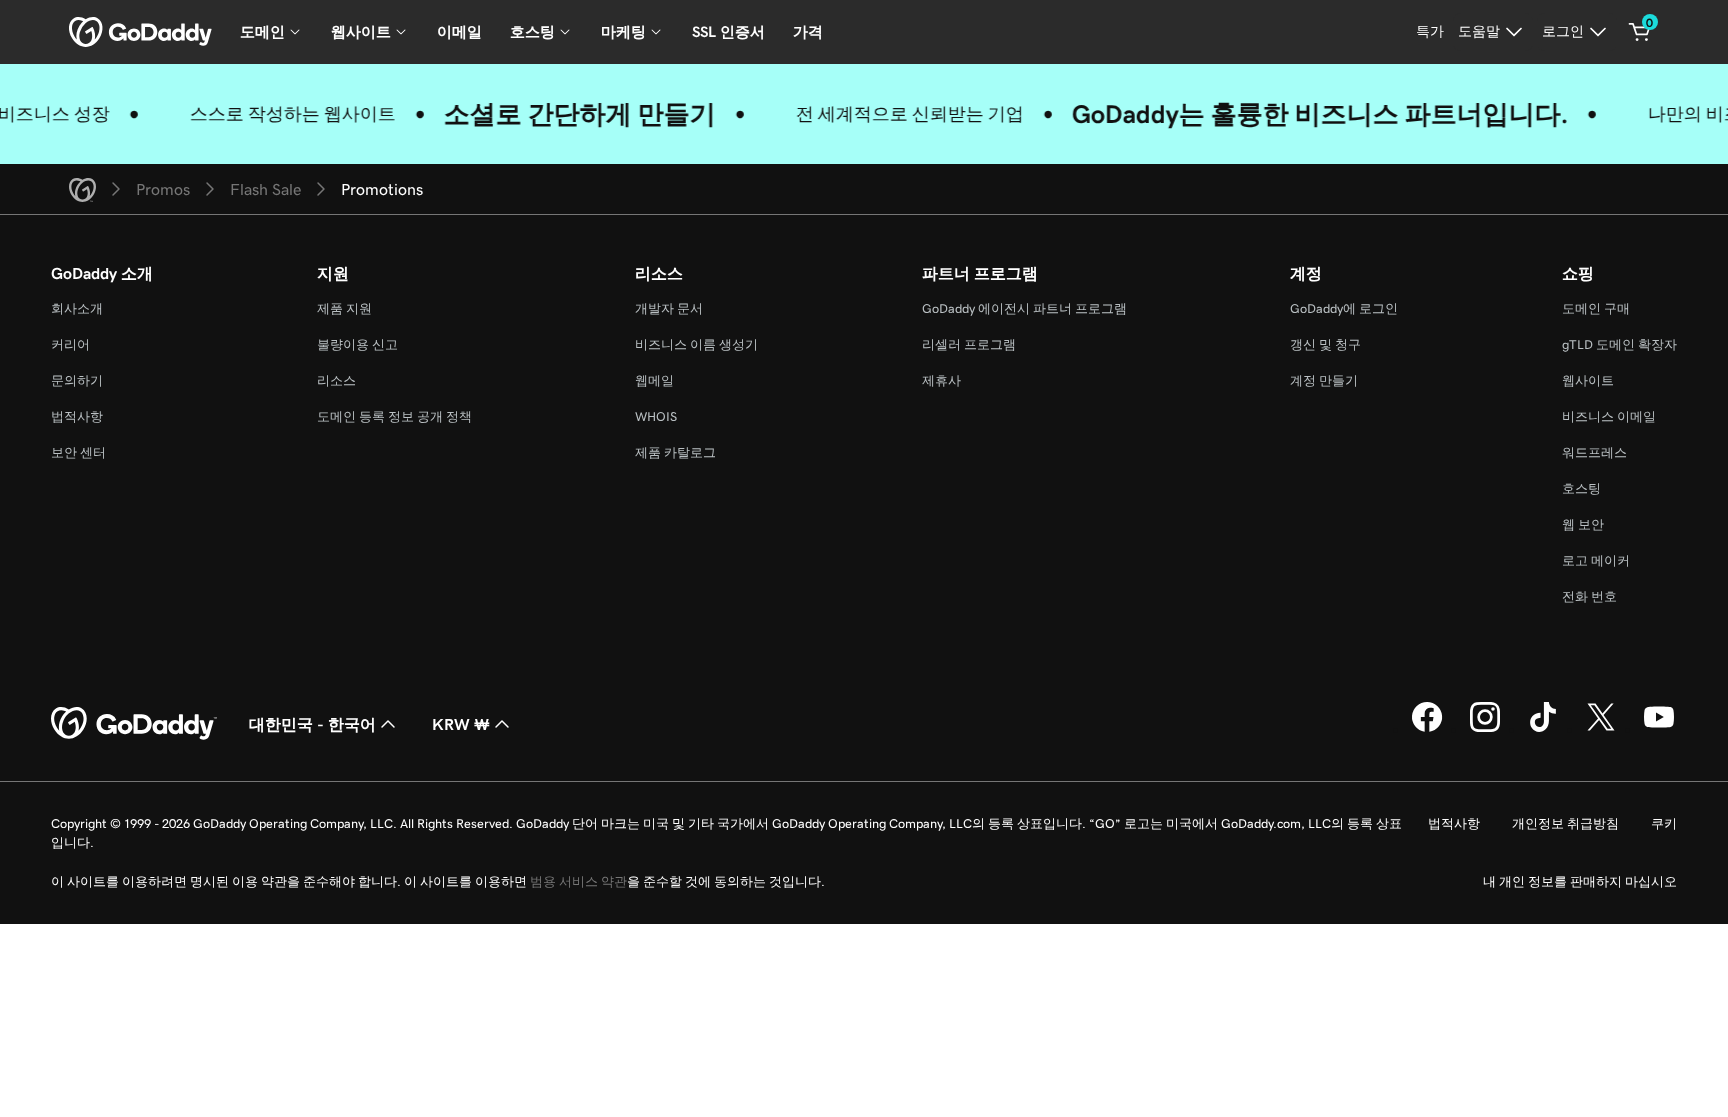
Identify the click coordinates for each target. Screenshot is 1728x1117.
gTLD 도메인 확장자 (1619, 344)
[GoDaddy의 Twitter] (1601, 729)
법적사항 (77, 416)
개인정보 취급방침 (1565, 823)
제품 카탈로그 (675, 452)
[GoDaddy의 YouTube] (1659, 729)
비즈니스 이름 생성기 (696, 344)
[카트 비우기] (1640, 32)
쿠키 (1664, 823)
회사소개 (77, 308)
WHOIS (656, 416)
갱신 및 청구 (1325, 344)
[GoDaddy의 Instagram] (1485, 729)
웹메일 (654, 380)
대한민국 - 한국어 (312, 724)
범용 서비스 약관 (578, 881)
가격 (808, 31)
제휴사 (941, 380)
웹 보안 (1583, 524)
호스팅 (1581, 488)
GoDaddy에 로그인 (1344, 308)
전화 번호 (1589, 596)
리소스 (336, 380)
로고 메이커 (1596, 560)
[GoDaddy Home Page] (134, 724)
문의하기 (77, 380)
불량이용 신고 (357, 344)
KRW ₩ (461, 724)
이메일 (459, 31)
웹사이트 (1588, 380)
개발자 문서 (669, 308)
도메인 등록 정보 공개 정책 (394, 416)
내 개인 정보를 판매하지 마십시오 (1580, 881)
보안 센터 (78, 452)
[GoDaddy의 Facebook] (1427, 729)
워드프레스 (1594, 452)
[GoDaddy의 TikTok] (1543, 729)
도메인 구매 (1596, 308)
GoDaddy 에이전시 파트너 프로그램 (1024, 308)
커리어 (70, 344)
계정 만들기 (1324, 380)
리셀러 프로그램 (969, 344)
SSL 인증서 (728, 31)
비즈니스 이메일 (1609, 416)
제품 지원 (344, 308)
